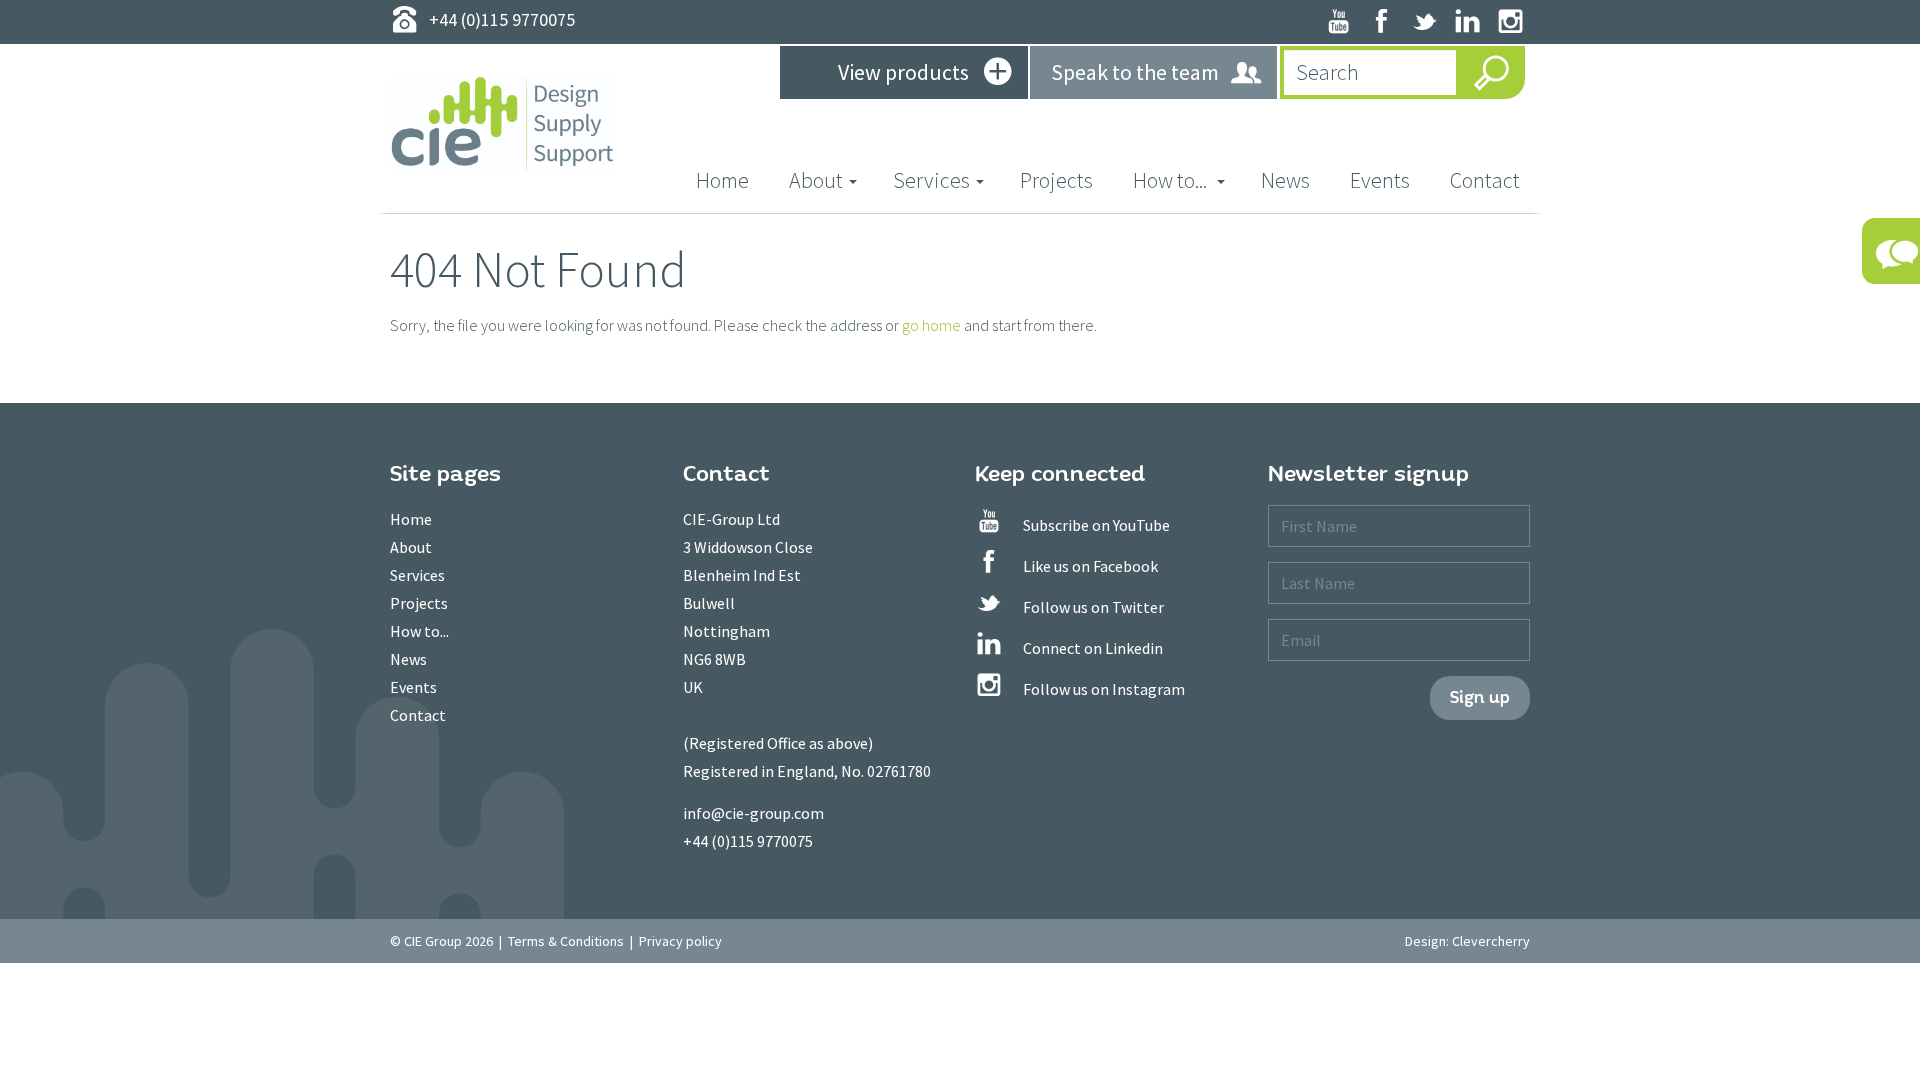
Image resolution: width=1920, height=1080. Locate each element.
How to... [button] (1172, 180)
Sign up (1480, 697)
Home (732, 179)
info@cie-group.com (753, 813)
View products (903, 72)
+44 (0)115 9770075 (748, 841)
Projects (1056, 180)
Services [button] (931, 180)
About (411, 547)
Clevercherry (1491, 941)
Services (417, 575)
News (1285, 180)
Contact (1485, 180)
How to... (419, 631)
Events (1380, 180)
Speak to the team (1135, 72)
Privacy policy (680, 941)
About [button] (816, 180)
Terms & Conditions (566, 941)
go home (931, 325)
